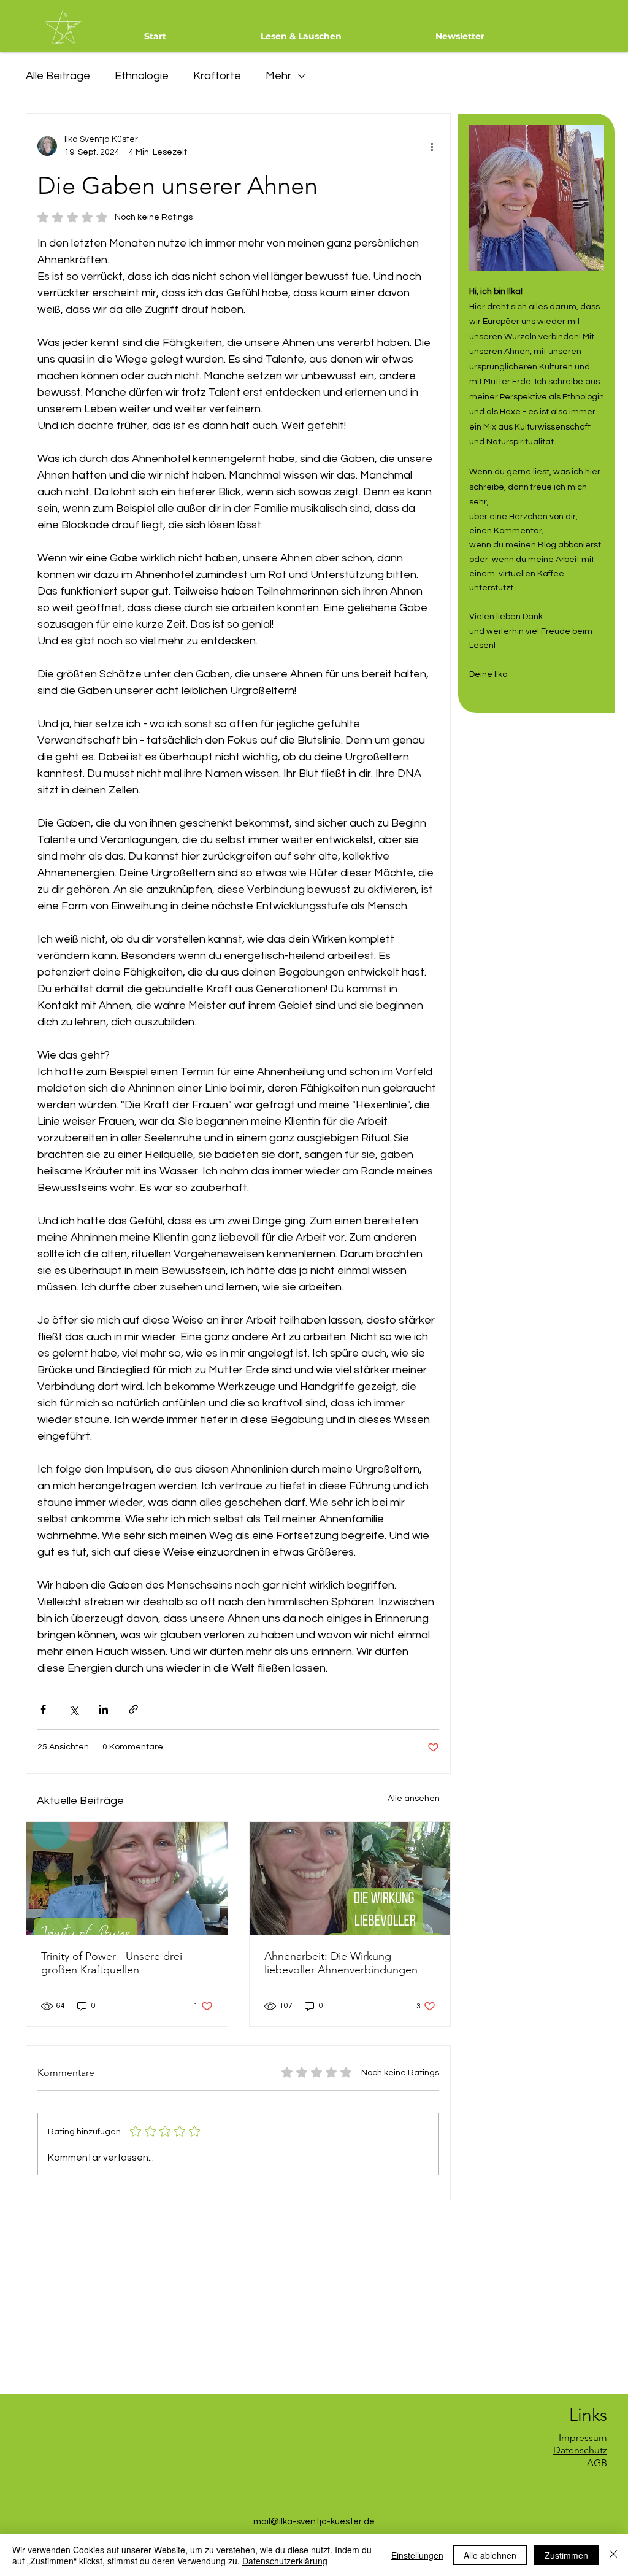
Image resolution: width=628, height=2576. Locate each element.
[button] (301, 36)
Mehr (278, 76)
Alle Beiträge (58, 76)
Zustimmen (566, 2555)
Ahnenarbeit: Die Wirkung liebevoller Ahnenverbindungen (341, 1963)
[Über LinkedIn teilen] (103, 1709)
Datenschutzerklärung (285, 2561)
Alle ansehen (414, 1799)
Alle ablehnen (490, 2555)
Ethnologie (142, 76)
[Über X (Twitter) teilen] (73, 1709)
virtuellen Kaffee (530, 574)
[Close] (613, 2555)
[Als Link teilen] (133, 1709)
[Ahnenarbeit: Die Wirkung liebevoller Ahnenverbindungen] (350, 1878)
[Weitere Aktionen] (432, 146)
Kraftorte (217, 76)
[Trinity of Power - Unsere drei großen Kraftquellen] (127, 1878)
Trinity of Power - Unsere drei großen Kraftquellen (112, 1963)
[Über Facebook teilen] (43, 1709)
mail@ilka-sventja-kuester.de (314, 2522)
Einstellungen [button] (417, 2555)
